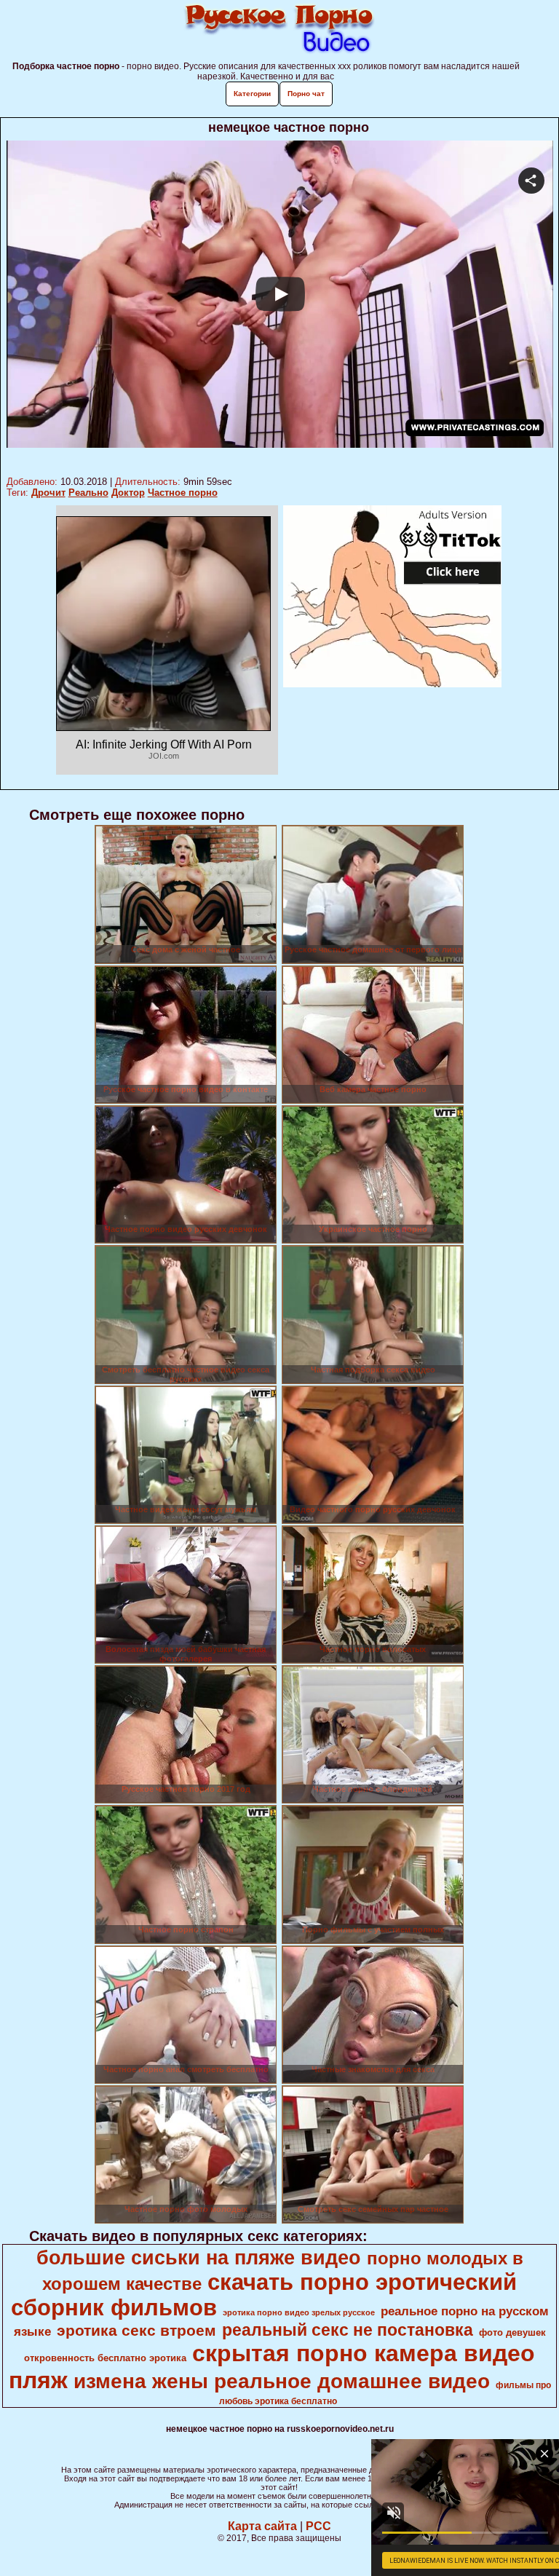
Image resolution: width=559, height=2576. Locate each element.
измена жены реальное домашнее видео (282, 2381)
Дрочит (48, 493)
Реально (88, 493)
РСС (318, 2526)
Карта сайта (262, 2526)
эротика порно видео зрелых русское (299, 2312)
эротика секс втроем (136, 2331)
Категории (252, 94)
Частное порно (183, 493)
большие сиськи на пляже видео (199, 2258)
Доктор (128, 493)
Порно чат (306, 94)
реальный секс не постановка (348, 2330)
